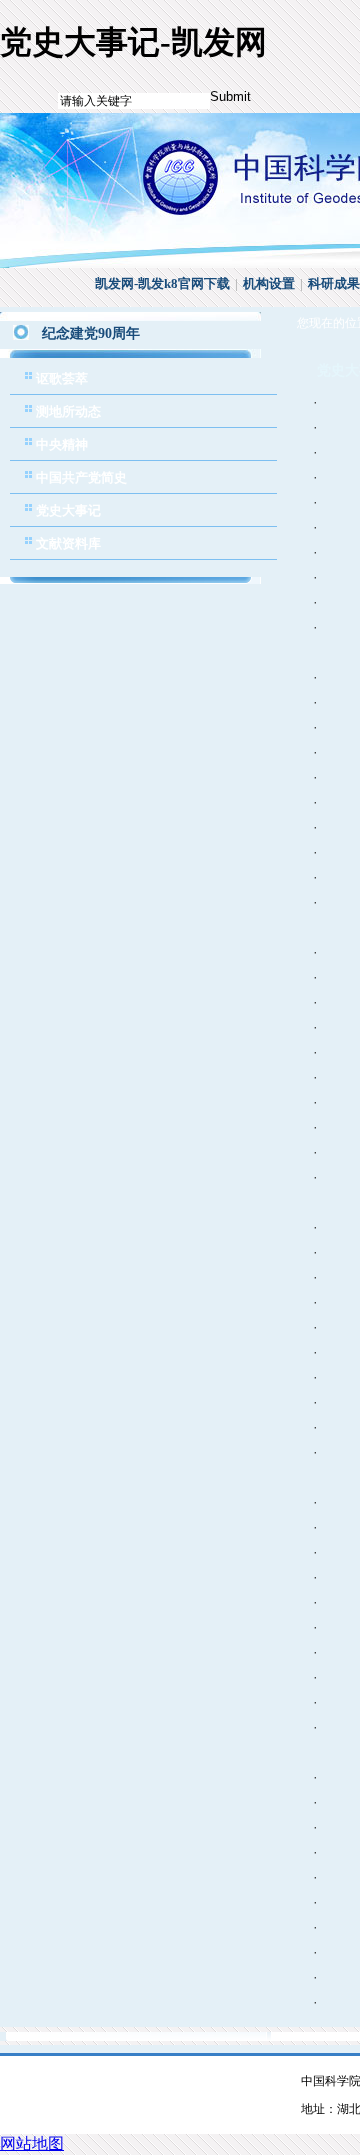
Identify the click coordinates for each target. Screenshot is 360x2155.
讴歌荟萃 (62, 378)
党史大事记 (68, 510)
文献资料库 (68, 543)
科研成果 (334, 283)
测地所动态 (68, 411)
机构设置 (269, 283)
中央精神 (62, 444)
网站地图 (32, 2143)
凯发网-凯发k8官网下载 (162, 283)
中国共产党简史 (81, 477)
